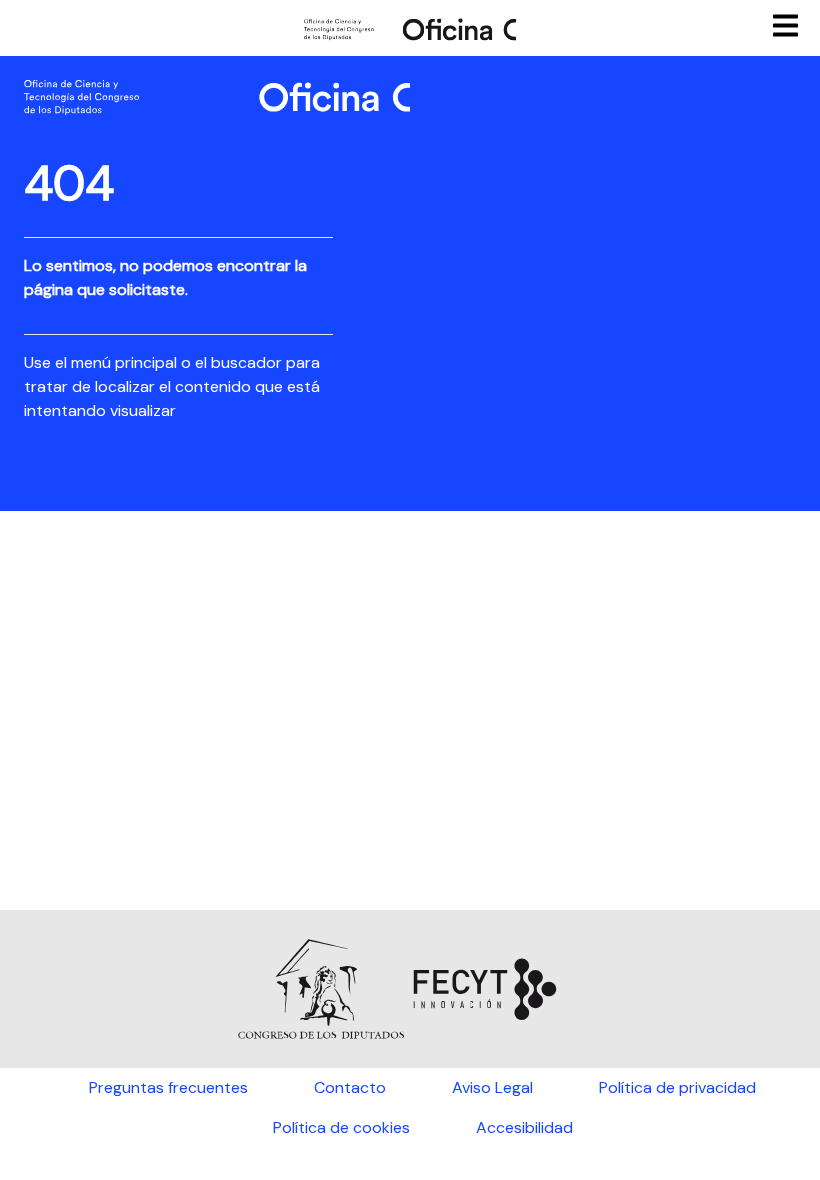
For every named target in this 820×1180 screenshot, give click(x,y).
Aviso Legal (492, 1087)
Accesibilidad (524, 1127)
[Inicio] (410, 28)
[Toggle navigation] (788, 25)
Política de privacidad (677, 1087)
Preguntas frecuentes (168, 1087)
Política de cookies (341, 1127)
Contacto (350, 1087)
